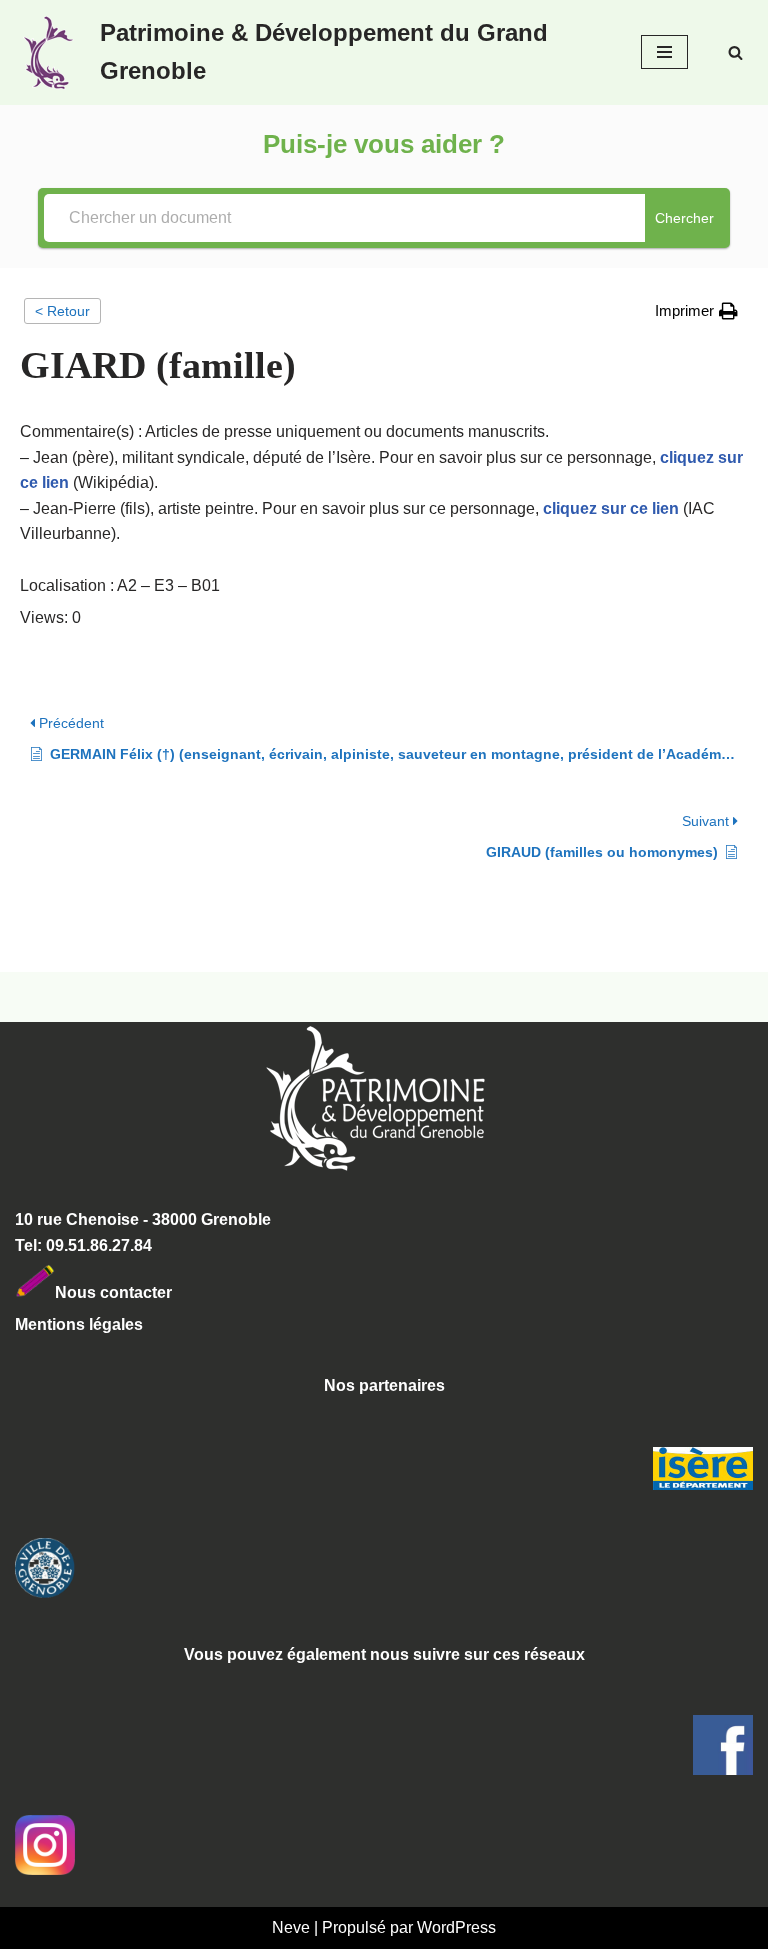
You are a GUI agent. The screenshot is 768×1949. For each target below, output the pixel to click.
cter (157, 1292)
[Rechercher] (735, 52)
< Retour (62, 311)
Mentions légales (79, 1324)
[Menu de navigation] (664, 52)
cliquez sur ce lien (611, 508)
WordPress (456, 1927)
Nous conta (99, 1292)
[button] (696, 311)
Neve (291, 1927)
